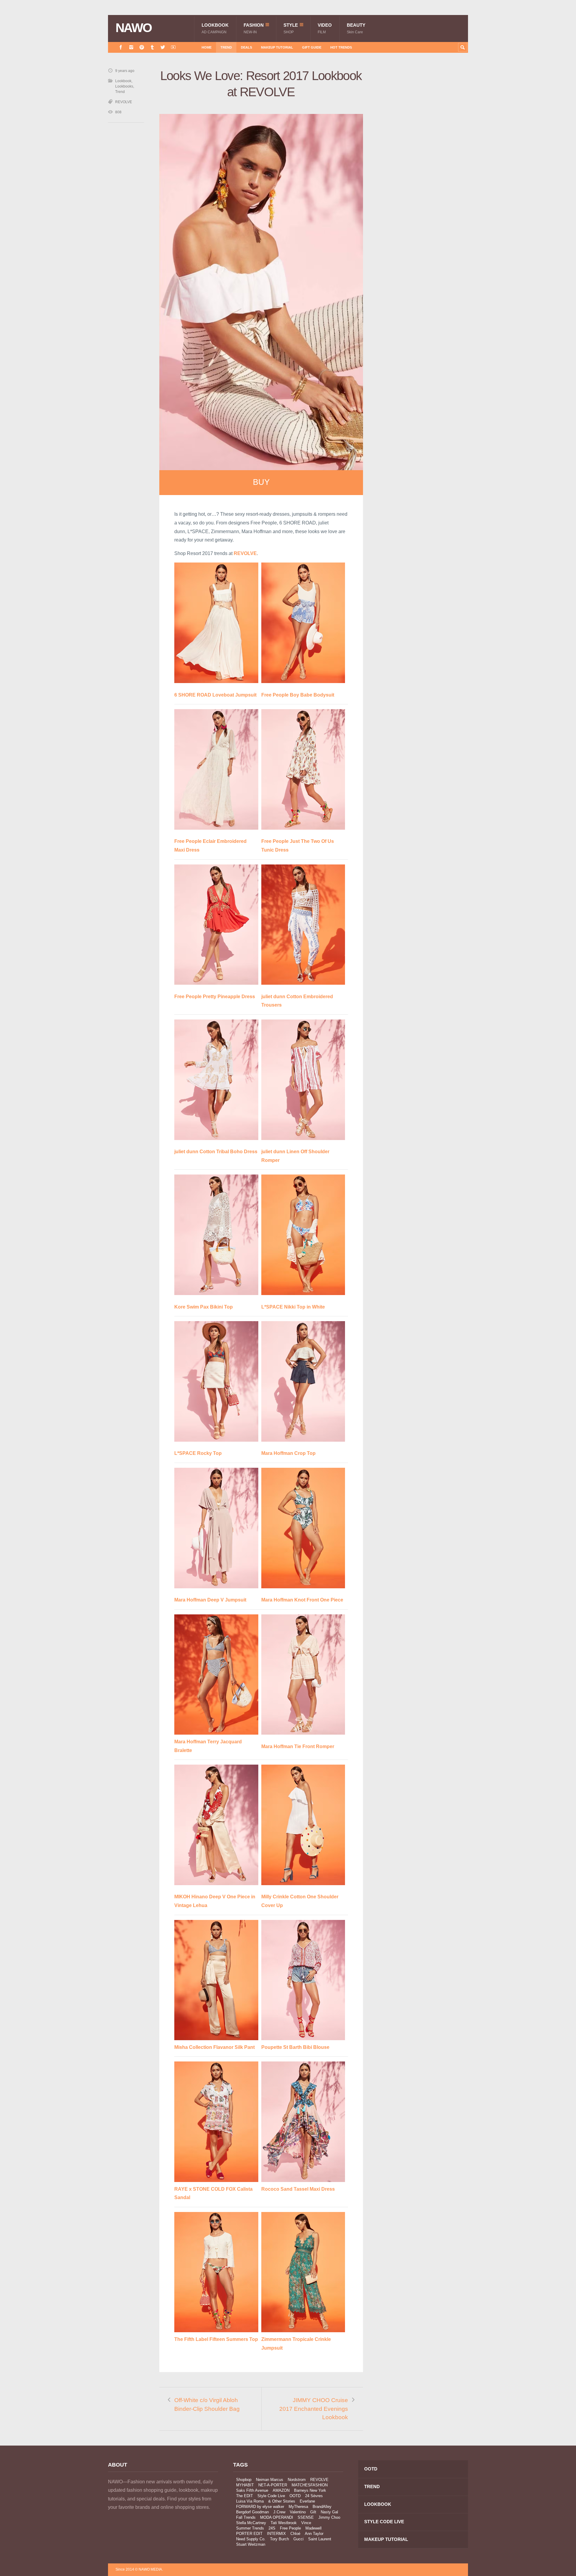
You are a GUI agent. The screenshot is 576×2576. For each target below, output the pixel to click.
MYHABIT (245, 2485)
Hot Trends (341, 47)
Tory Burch (279, 2539)
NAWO (134, 28)
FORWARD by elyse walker (260, 2507)
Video (325, 28)
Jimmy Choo (329, 2517)
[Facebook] (121, 47)
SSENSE (306, 2517)
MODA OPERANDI (277, 2517)
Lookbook (215, 28)
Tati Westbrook (284, 2523)
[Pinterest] (142, 47)
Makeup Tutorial (277, 47)
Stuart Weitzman (251, 2544)
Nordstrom (297, 2480)
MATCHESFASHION (310, 2485)
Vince (306, 2523)
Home (207, 47)
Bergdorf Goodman (252, 2512)
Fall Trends (246, 2517)
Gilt (313, 2512)
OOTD (295, 2496)
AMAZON (281, 2490)
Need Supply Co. (251, 2539)
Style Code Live (271, 2496)
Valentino (298, 2512)
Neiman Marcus (270, 2480)
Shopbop (244, 2480)
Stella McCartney (251, 2523)
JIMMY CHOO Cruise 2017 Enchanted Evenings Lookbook (314, 2409)
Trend (226, 47)
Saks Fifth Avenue (252, 2490)
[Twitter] (163, 47)
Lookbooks (124, 86)
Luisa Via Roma (250, 2501)
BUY (261, 482)
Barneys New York (310, 2490)
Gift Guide (312, 47)
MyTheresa (298, 2507)
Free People (290, 2528)
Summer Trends (250, 2528)
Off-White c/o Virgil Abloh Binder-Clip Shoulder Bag (207, 2404)
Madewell (313, 2528)
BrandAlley (322, 2507)
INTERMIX (276, 2534)
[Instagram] (131, 47)
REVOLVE (124, 102)
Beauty (356, 28)
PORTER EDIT (249, 2534)
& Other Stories (282, 2501)
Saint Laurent (320, 2539)
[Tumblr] (152, 47)
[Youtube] (173, 47)
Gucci (298, 2539)
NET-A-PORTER (273, 2485)
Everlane (307, 2501)
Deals (246, 47)
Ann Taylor (314, 2534)
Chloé (295, 2534)
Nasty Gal (329, 2512)
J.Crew (279, 2512)
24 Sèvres (314, 2496)
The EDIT (244, 2496)
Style (291, 28)
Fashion (254, 28)
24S (272, 2528)
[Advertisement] (423, 175)
